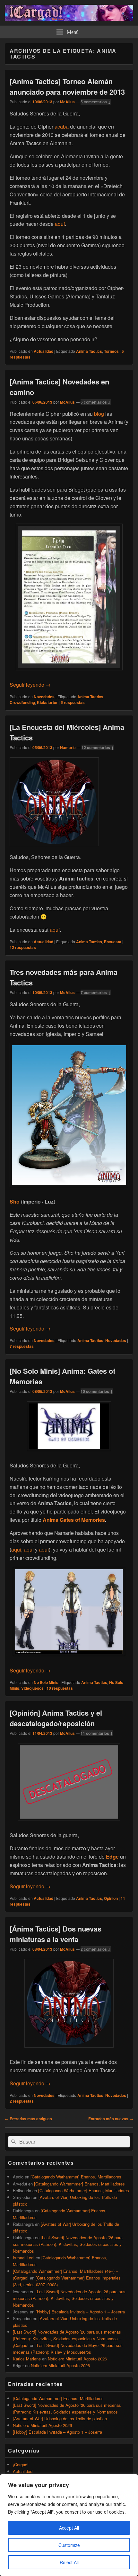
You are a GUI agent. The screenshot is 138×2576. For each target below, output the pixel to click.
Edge (113, 1857)
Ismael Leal (24, 2258)
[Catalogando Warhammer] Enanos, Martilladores (76, 2177)
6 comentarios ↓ (96, 402)
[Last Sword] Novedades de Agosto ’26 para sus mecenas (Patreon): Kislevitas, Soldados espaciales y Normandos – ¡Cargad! (67, 2339)
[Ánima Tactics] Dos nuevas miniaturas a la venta (56, 1934)
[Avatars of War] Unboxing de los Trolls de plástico (60, 2418)
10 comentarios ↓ (97, 1391)
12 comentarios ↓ (98, 747)
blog (99, 414)
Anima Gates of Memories (74, 1520)
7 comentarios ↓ (96, 992)
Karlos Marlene (27, 2359)
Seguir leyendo (30, 685)
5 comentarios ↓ (96, 102)
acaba (62, 126)
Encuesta (113, 942)
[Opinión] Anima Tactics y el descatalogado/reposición (56, 1718)
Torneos (111, 351)
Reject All (69, 2562)
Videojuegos (32, 1688)
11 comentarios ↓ (97, 1733)
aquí (60, 224)
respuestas (73, 702)
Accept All (69, 2528)
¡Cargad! (21, 2465)
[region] (69, 2525)
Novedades (44, 697)
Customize (69, 2545)
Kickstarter (47, 702)
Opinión (111, 1898)
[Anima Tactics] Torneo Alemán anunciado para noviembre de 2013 (67, 87)
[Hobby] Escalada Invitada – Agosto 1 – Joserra (80, 2312)
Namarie (68, 747)
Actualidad (43, 351)
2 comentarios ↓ (96, 1949)
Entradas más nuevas (111, 2119)
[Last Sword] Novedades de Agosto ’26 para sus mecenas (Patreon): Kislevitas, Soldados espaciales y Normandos (68, 2244)
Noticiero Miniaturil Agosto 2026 (77, 2359)
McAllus (67, 102)
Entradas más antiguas (28, 2119)
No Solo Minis (46, 1682)
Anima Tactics (89, 351)
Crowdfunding (22, 702)
